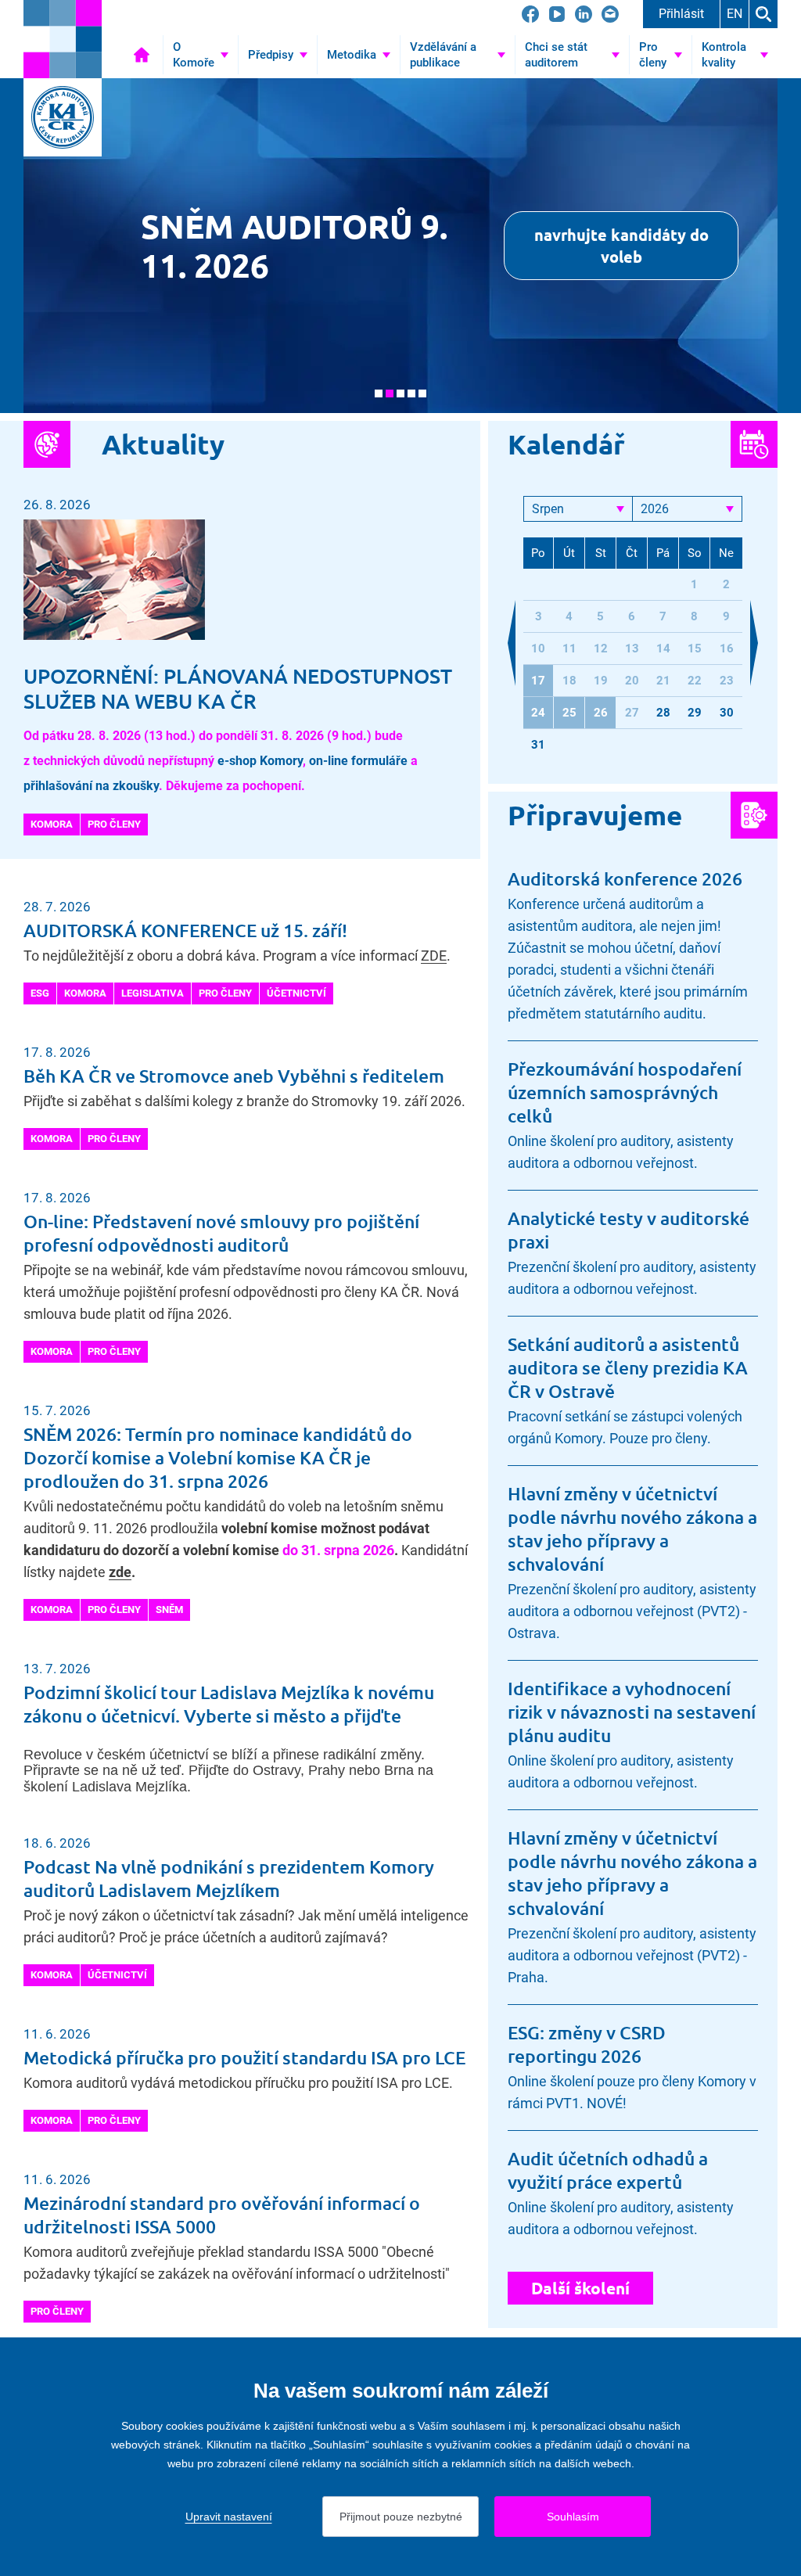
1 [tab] (379, 393)
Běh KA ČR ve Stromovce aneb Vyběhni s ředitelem (234, 1076)
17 (538, 681)
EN (735, 14)
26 (601, 713)
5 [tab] (422, 393)
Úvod (142, 55)
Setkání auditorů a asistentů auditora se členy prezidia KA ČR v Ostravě (628, 1367)
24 (538, 713)
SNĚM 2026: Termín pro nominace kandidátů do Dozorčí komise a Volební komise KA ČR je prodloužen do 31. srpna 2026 (218, 1457)
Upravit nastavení (229, 2517)
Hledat (763, 14)
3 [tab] (400, 393)
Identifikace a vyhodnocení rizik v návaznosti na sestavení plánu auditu (632, 1712)
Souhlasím (573, 2517)
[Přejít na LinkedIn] (584, 14)
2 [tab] (390, 393)
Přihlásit (681, 14)
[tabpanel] (400, 246)
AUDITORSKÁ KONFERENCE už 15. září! (185, 930)
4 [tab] (411, 393)
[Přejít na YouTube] (557, 14)
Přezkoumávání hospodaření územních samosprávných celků (625, 1092)
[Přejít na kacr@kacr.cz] (610, 14)
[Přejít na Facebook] (530, 14)
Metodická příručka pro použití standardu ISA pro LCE (244, 2057)
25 (569, 713)
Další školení (580, 2288)
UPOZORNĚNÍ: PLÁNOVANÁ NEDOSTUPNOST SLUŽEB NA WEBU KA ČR (238, 688)
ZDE (434, 956)
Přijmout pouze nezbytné (401, 2517)
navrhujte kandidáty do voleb (621, 246)
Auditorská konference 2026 (625, 878)
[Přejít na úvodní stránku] (63, 39)
